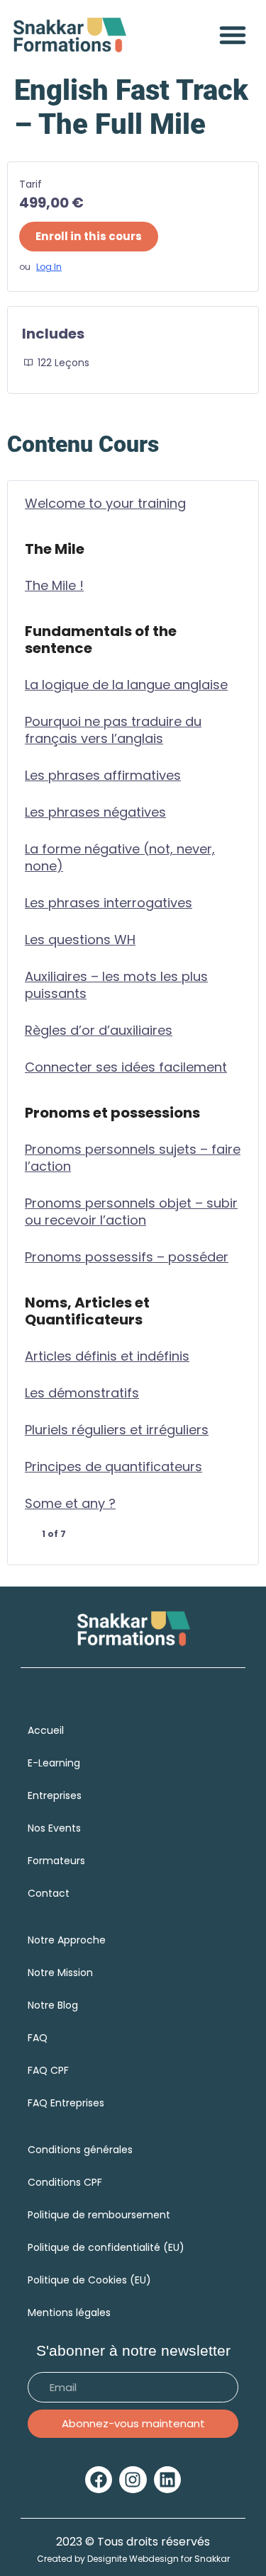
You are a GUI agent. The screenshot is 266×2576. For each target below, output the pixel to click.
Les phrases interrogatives (109, 903)
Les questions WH (80, 940)
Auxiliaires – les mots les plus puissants (116, 985)
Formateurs (56, 1861)
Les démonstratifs (82, 1393)
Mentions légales (69, 2313)
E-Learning (54, 1763)
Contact (49, 1893)
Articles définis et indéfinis (107, 1356)
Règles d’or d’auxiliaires (99, 1031)
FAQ (38, 2038)
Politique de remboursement (99, 2215)
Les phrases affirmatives (103, 776)
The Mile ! (54, 586)
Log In (49, 267)
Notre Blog (53, 2005)
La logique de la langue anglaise (126, 685)
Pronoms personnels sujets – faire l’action (133, 1158)
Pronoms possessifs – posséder (127, 1257)
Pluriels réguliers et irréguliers (117, 1430)
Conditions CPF (65, 2182)
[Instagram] (133, 2480)
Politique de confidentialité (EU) (106, 2247)
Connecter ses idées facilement (126, 1067)
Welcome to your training (105, 504)
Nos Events (54, 1828)
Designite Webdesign (133, 2559)
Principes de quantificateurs (113, 1467)
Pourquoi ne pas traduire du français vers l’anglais (113, 730)
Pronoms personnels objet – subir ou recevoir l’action (131, 1212)
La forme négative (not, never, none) (120, 858)
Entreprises (55, 1795)
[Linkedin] (167, 2480)
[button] (233, 35)
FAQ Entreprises (67, 2103)
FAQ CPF (48, 2070)
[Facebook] (99, 2480)
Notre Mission (60, 1973)
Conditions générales (80, 2150)
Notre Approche (67, 1940)
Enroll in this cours (89, 236)
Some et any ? (70, 1504)
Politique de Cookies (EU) (89, 2280)
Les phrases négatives (95, 812)
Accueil (46, 1730)
